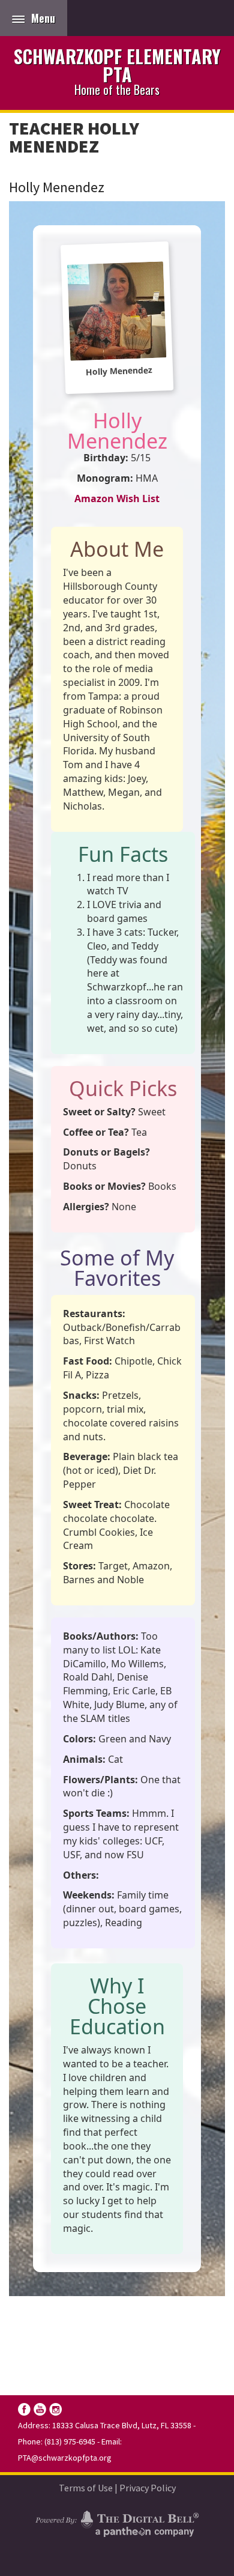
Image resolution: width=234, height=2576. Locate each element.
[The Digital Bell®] (117, 2522)
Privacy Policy (148, 2488)
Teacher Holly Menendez (74, 137)
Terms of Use (86, 2488)
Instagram (55, 2409)
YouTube (40, 2409)
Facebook (24, 2409)
